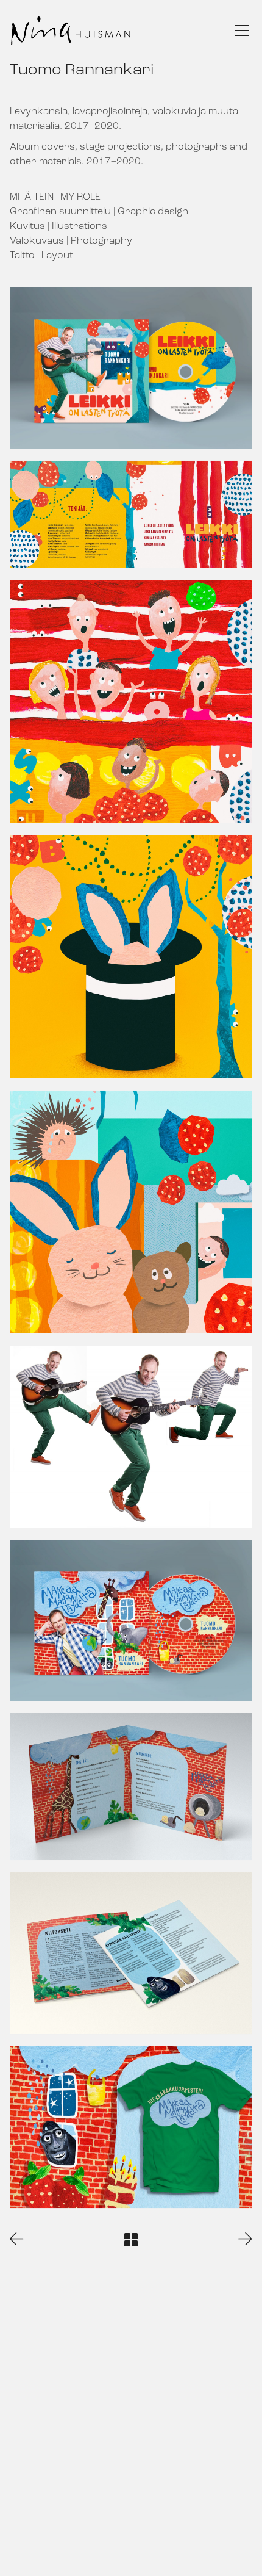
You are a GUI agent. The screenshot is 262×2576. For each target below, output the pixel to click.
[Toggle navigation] (242, 31)
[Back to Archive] (131, 2240)
